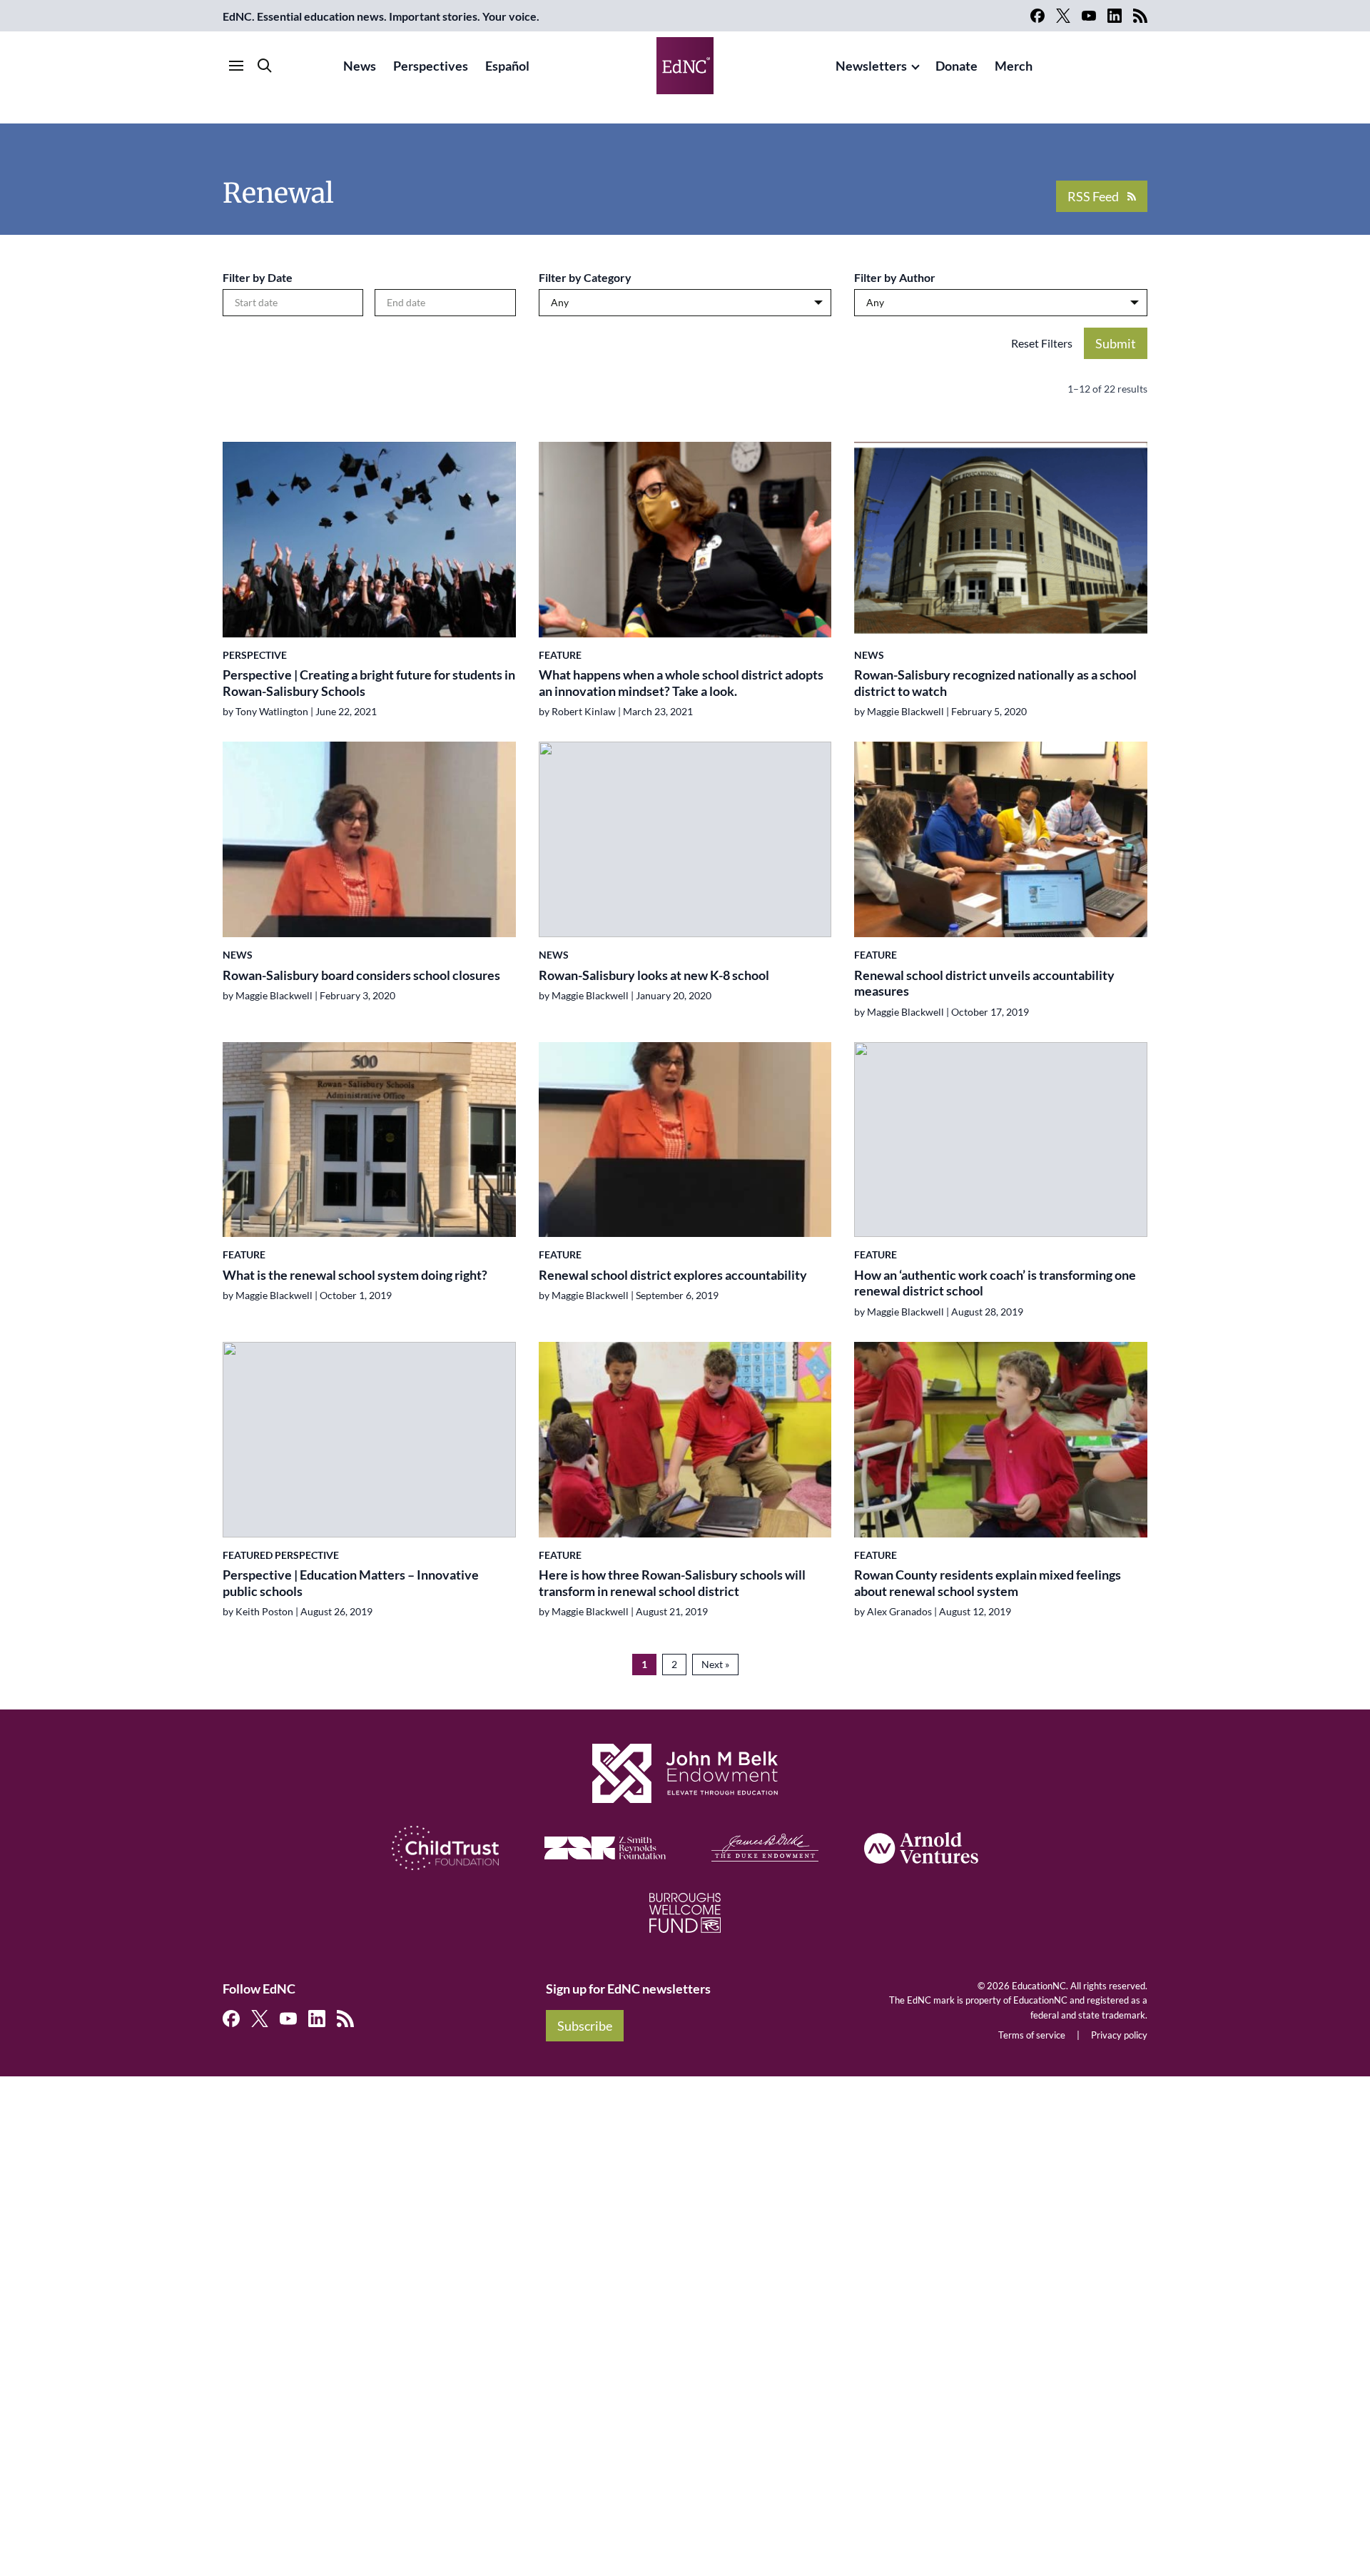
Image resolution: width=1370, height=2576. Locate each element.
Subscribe (585, 2026)
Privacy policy (1119, 2035)
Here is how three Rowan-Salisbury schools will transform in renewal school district (672, 1583)
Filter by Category (585, 277)
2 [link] (674, 1664)
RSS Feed (1093, 196)
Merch (1014, 66)
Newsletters (871, 66)
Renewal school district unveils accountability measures (984, 983)
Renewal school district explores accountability (673, 1275)
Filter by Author (895, 277)
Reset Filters (1042, 343)
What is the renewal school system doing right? (356, 1275)
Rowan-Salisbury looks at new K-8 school (654, 975)
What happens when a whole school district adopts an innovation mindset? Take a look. (681, 683)
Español (507, 66)
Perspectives (431, 66)
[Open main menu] (236, 66)
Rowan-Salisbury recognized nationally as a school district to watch (995, 683)
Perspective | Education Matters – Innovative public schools (351, 1583)
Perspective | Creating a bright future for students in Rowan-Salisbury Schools (369, 683)
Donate (957, 66)
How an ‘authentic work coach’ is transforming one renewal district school (995, 1283)
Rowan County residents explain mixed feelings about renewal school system (988, 1583)
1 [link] (644, 1664)
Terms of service (1032, 2035)
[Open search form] (265, 66)
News (360, 66)
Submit (1116, 343)
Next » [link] (715, 1664)
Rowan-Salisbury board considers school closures (361, 975)
